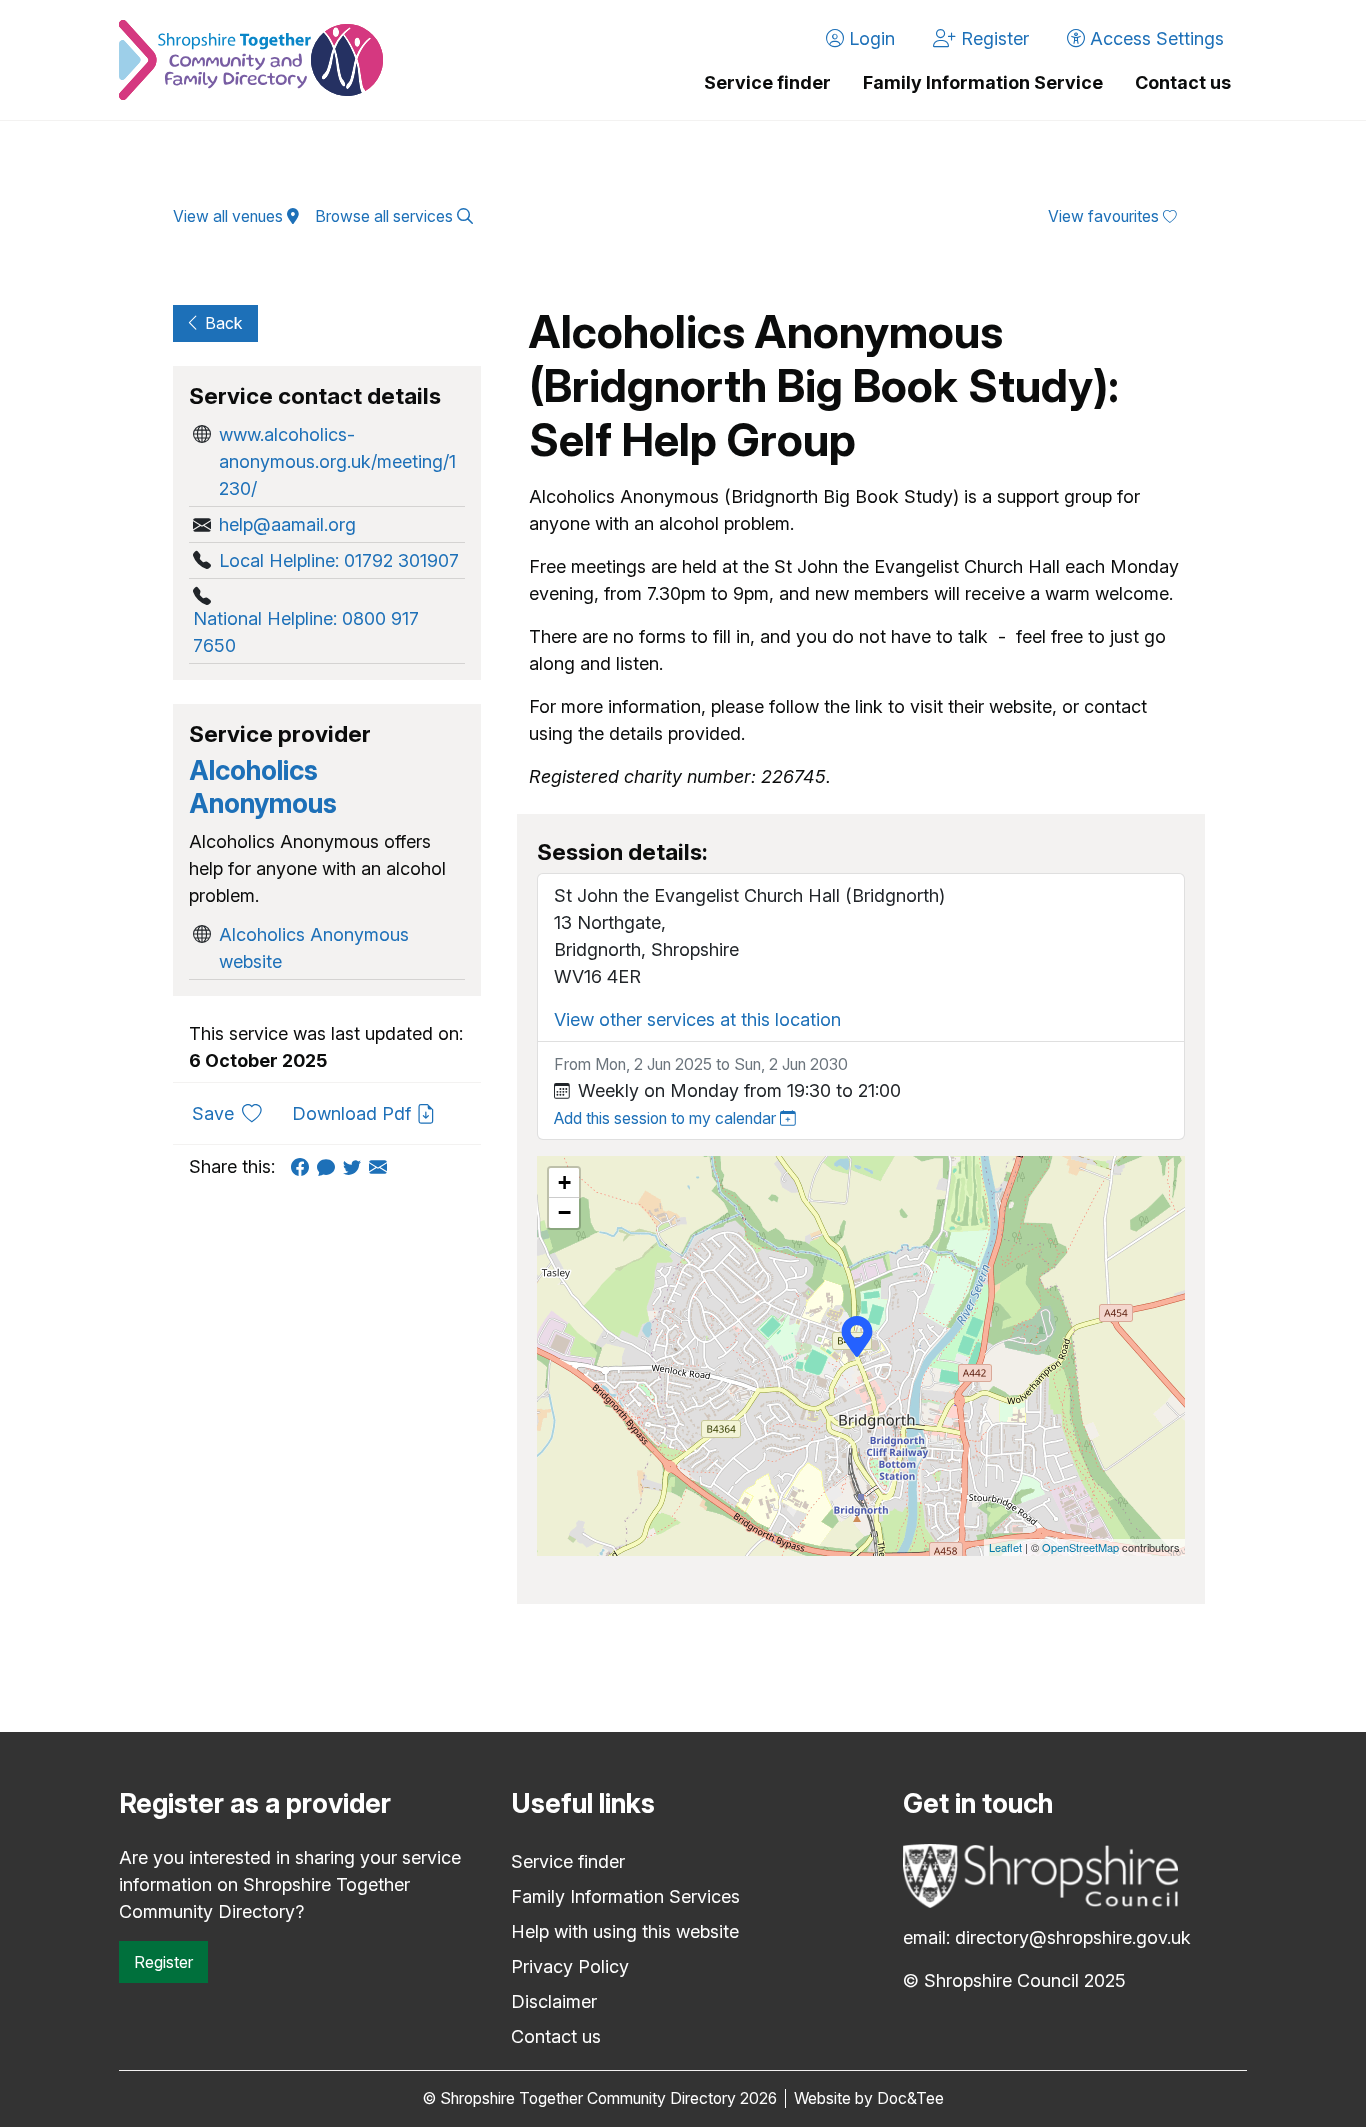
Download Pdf (354, 1113)
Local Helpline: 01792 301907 (339, 560)
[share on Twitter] (356, 1166)
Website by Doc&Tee (869, 2098)
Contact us (1183, 82)
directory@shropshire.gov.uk (1073, 1937)
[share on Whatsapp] (330, 1166)
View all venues (230, 216)
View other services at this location (697, 1019)
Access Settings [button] (1154, 38)
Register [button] (992, 38)
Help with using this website (625, 1931)
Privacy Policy (570, 1966)
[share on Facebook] (304, 1166)
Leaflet (1005, 1547)
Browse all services (386, 216)
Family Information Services (625, 1896)
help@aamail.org (287, 524)
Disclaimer (554, 2001)
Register (163, 1962)
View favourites (1105, 216)
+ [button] (564, 1182)
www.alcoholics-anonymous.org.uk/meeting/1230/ (337, 461)
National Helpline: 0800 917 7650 (306, 632)
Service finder (767, 82)
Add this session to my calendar (667, 1118)
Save (234, 1113)
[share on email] (382, 1166)
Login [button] (869, 38)
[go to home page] (251, 60)
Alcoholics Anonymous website (314, 948)
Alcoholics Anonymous (263, 786)
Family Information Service (983, 82)
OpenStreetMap (1080, 1547)
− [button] (564, 1212)
